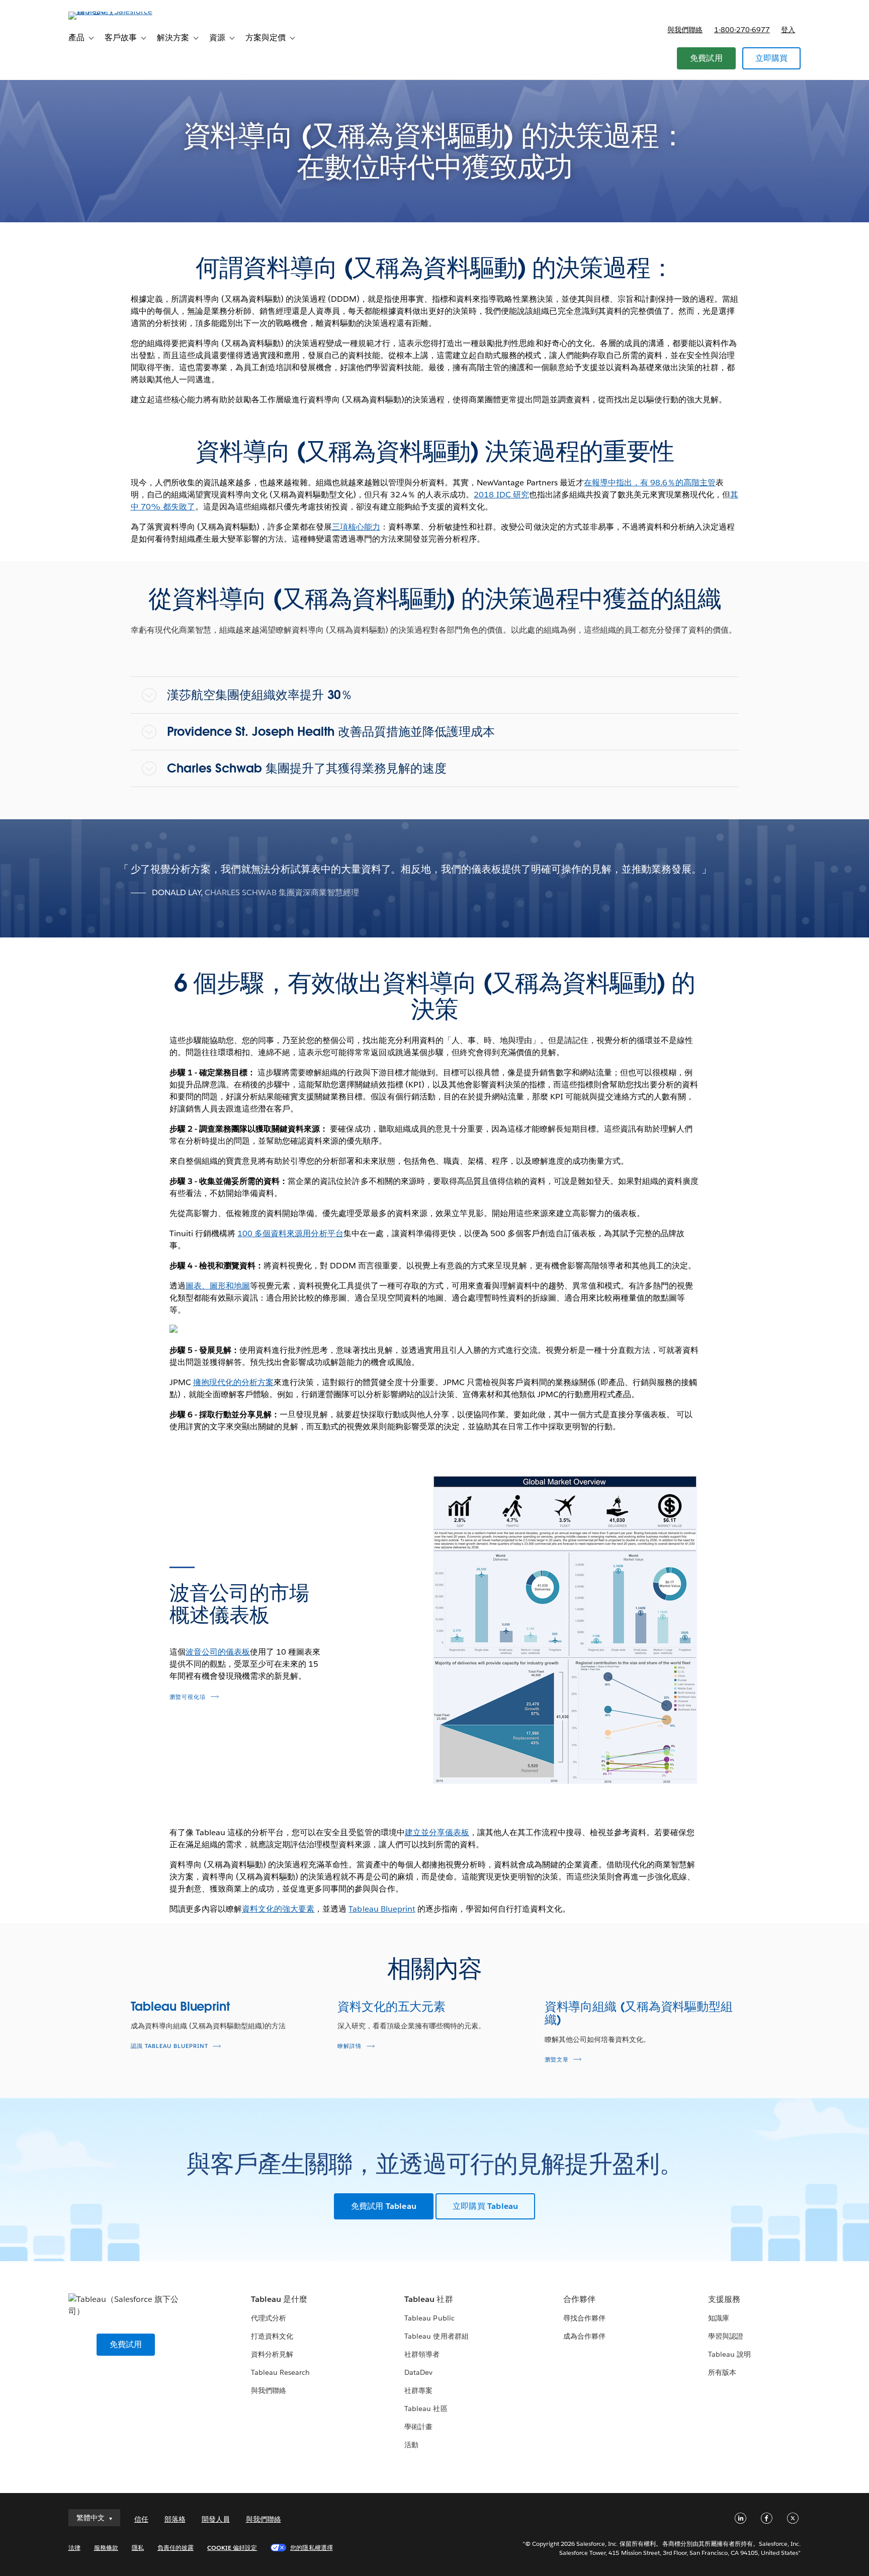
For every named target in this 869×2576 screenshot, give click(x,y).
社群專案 (418, 2390)
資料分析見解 (272, 2354)
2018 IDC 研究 (501, 495)
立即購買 (772, 58)
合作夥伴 (579, 2299)
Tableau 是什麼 (279, 2299)
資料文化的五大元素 (392, 2006)
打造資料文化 (272, 2336)
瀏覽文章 (557, 2060)
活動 (411, 2445)
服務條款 (106, 2548)
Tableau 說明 (729, 2354)
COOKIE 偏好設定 (232, 2548)
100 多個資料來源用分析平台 (290, 1233)
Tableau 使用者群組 (436, 2336)
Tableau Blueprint (382, 1909)
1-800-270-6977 (742, 30)
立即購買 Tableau (485, 2206)
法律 (74, 2548)
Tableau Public (429, 2318)
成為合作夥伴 (584, 2336)
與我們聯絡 (685, 30)
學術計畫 (418, 2427)
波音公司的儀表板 (218, 1652)
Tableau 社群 (428, 2299)
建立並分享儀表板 (437, 1832)
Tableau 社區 (426, 2409)
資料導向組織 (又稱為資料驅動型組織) (639, 2013)
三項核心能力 (356, 527)
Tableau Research (280, 2372)
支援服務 (724, 2299)
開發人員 (216, 2519)
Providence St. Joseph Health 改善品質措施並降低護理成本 (331, 732)
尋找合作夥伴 (584, 2318)
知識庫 (719, 2318)
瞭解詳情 (350, 2046)
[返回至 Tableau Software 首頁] (111, 11)
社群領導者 (422, 2354)
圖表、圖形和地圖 (218, 1286)
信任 (141, 2519)
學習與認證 (726, 2336)
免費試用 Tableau (384, 2206)
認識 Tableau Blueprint (169, 2046)
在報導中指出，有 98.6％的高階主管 (650, 483)
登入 (788, 30)
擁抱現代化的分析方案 (233, 1382)
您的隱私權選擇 (311, 2548)
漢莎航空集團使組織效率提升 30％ (260, 695)
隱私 (138, 2548)
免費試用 (706, 58)
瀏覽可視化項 (188, 1697)
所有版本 (722, 2372)
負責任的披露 (176, 2548)
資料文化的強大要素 (278, 1909)
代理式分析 (269, 2318)
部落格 (175, 2519)
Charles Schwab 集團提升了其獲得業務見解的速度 (307, 768)
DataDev (418, 2372)
